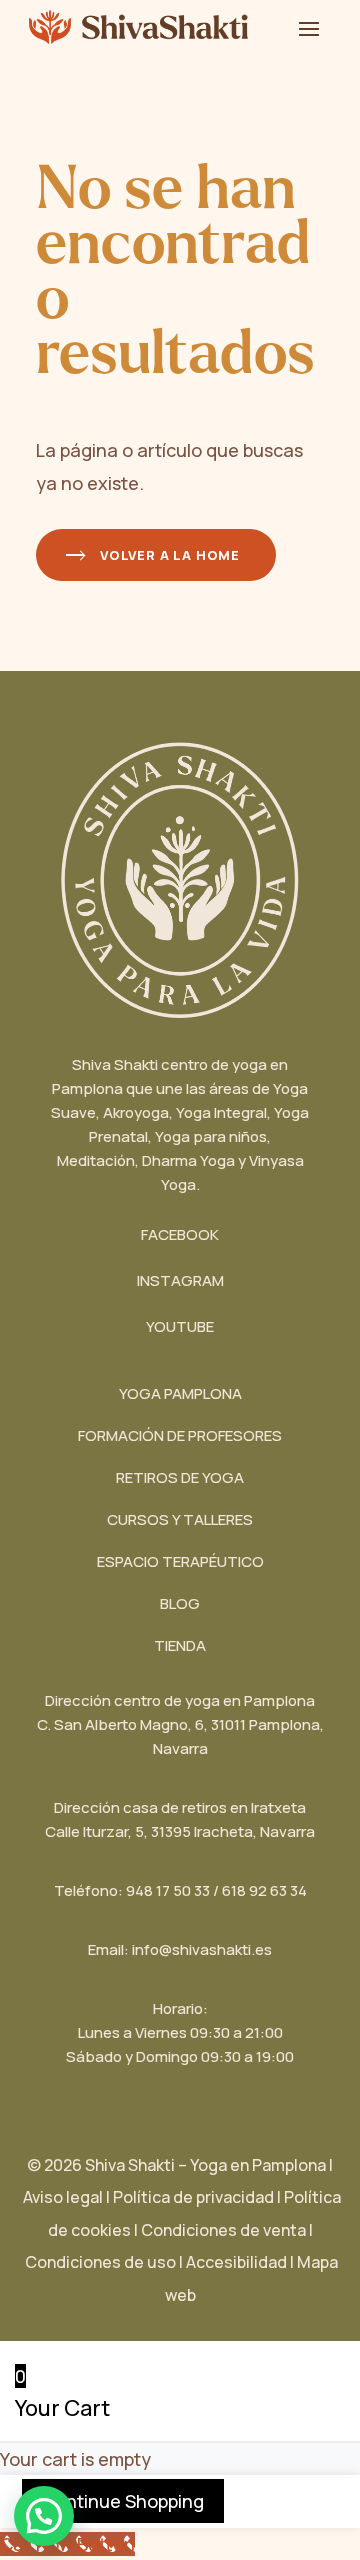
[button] (44, 2516)
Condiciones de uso (100, 2262)
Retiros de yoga (180, 1477)
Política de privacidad (193, 2197)
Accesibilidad (241, 2262)
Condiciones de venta (223, 2230)
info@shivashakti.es (202, 1949)
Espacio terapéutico (180, 1561)
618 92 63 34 (264, 1890)
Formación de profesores (180, 1435)
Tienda (180, 1645)
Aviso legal (63, 2197)
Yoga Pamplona (180, 1393)
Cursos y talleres (180, 1519)
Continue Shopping (123, 2501)
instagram (180, 1280)
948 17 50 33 (168, 1890)
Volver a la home (170, 555)
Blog (180, 1603)
